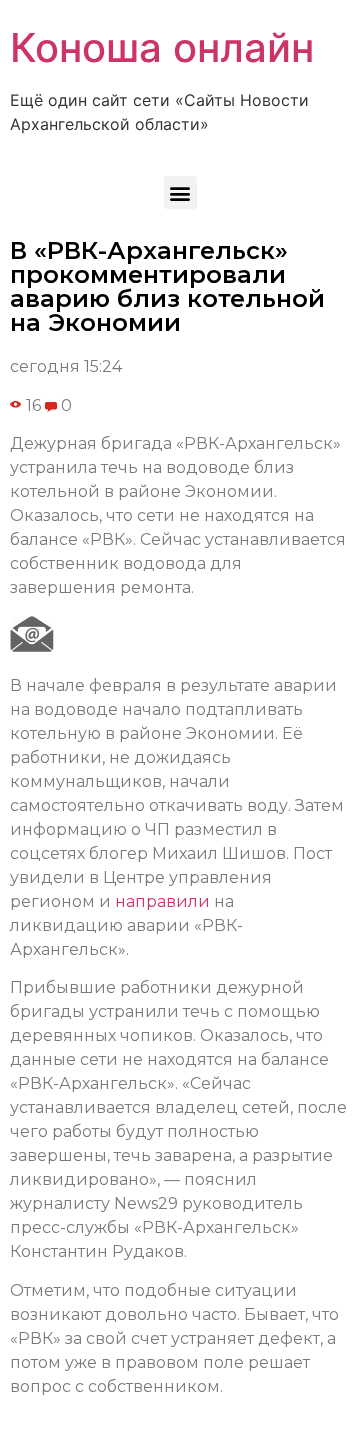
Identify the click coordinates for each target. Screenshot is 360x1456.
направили (162, 901)
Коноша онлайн (162, 47)
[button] (180, 192)
